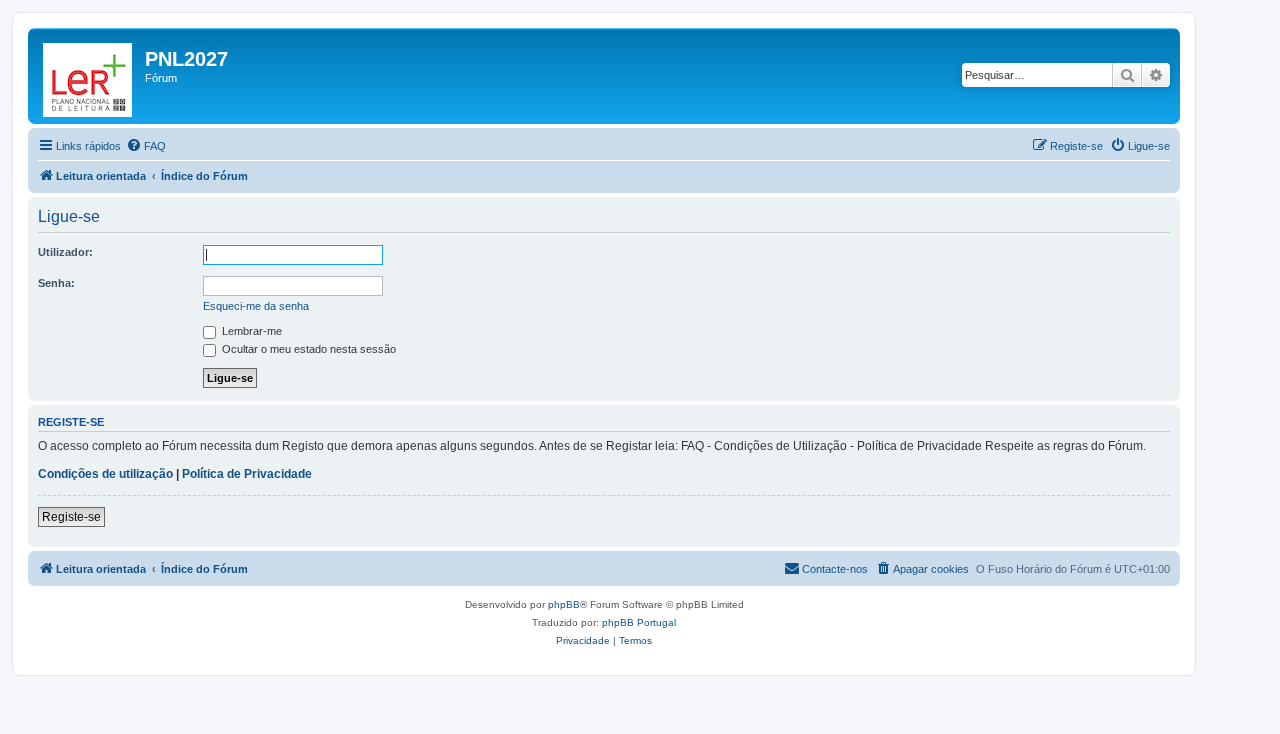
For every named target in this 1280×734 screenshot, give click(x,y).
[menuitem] (146, 146)
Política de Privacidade (247, 474)
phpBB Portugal (639, 622)
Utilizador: (65, 252)
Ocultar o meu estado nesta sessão (307, 349)
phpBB (564, 604)
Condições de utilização (105, 474)
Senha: (56, 283)
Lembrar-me (250, 331)
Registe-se (71, 517)
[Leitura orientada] (89, 76)
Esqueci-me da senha (256, 306)
